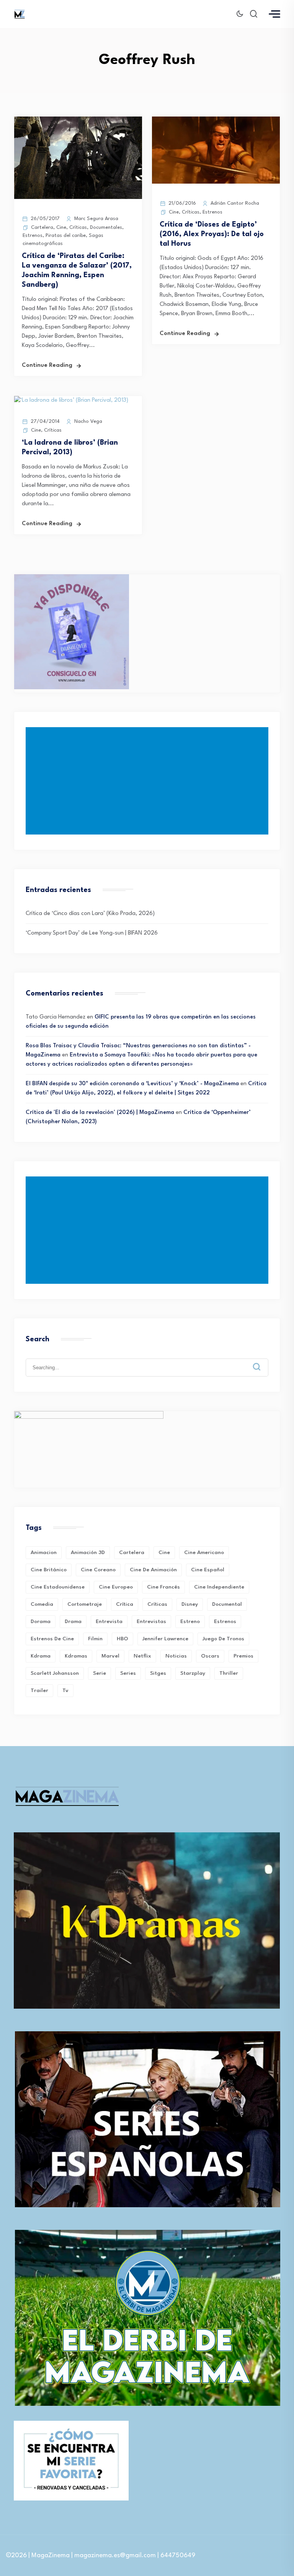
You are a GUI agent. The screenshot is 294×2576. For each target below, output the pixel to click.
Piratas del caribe (66, 236)
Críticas (78, 228)
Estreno (190, 1621)
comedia (42, 1604)
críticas (157, 1604)
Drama (73, 1621)
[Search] (262, 1361)
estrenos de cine (52, 1639)
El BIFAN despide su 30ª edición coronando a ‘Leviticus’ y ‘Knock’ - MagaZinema (132, 1084)
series (128, 1673)
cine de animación (153, 1570)
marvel (110, 1656)
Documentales (106, 228)
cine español (208, 1570)
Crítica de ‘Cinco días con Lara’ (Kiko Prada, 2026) (90, 914)
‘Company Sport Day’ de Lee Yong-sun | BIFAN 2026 (92, 933)
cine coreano (98, 1570)
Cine (61, 228)
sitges (158, 1673)
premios (243, 1656)
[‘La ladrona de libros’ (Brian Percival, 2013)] (71, 400)
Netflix (142, 1656)
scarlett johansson (55, 1673)
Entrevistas (151, 1621)
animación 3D (88, 1552)
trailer (39, 1691)
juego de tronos (223, 1639)
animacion (44, 1552)
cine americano (204, 1552)
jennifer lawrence (165, 1639)
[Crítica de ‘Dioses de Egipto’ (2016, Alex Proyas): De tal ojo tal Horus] (216, 182)
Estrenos (33, 236)
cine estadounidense (58, 1587)
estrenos (225, 1621)
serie (100, 1673)
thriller (229, 1673)
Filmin (95, 1639)
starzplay (193, 1673)
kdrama (41, 1656)
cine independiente (219, 1587)
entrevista (109, 1621)
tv (65, 1691)
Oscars (210, 1656)
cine (164, 1552)
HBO (122, 1639)
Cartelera (42, 228)
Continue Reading (47, 366)
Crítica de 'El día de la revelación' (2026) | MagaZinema (100, 1113)
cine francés (163, 1587)
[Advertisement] (149, 781)
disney (190, 1604)
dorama (41, 1621)
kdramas (76, 1656)
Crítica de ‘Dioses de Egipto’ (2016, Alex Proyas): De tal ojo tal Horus (212, 234)
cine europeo (116, 1587)
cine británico (49, 1570)
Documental (227, 1604)
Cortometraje (85, 1604)
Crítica (125, 1604)
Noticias (176, 1656)
